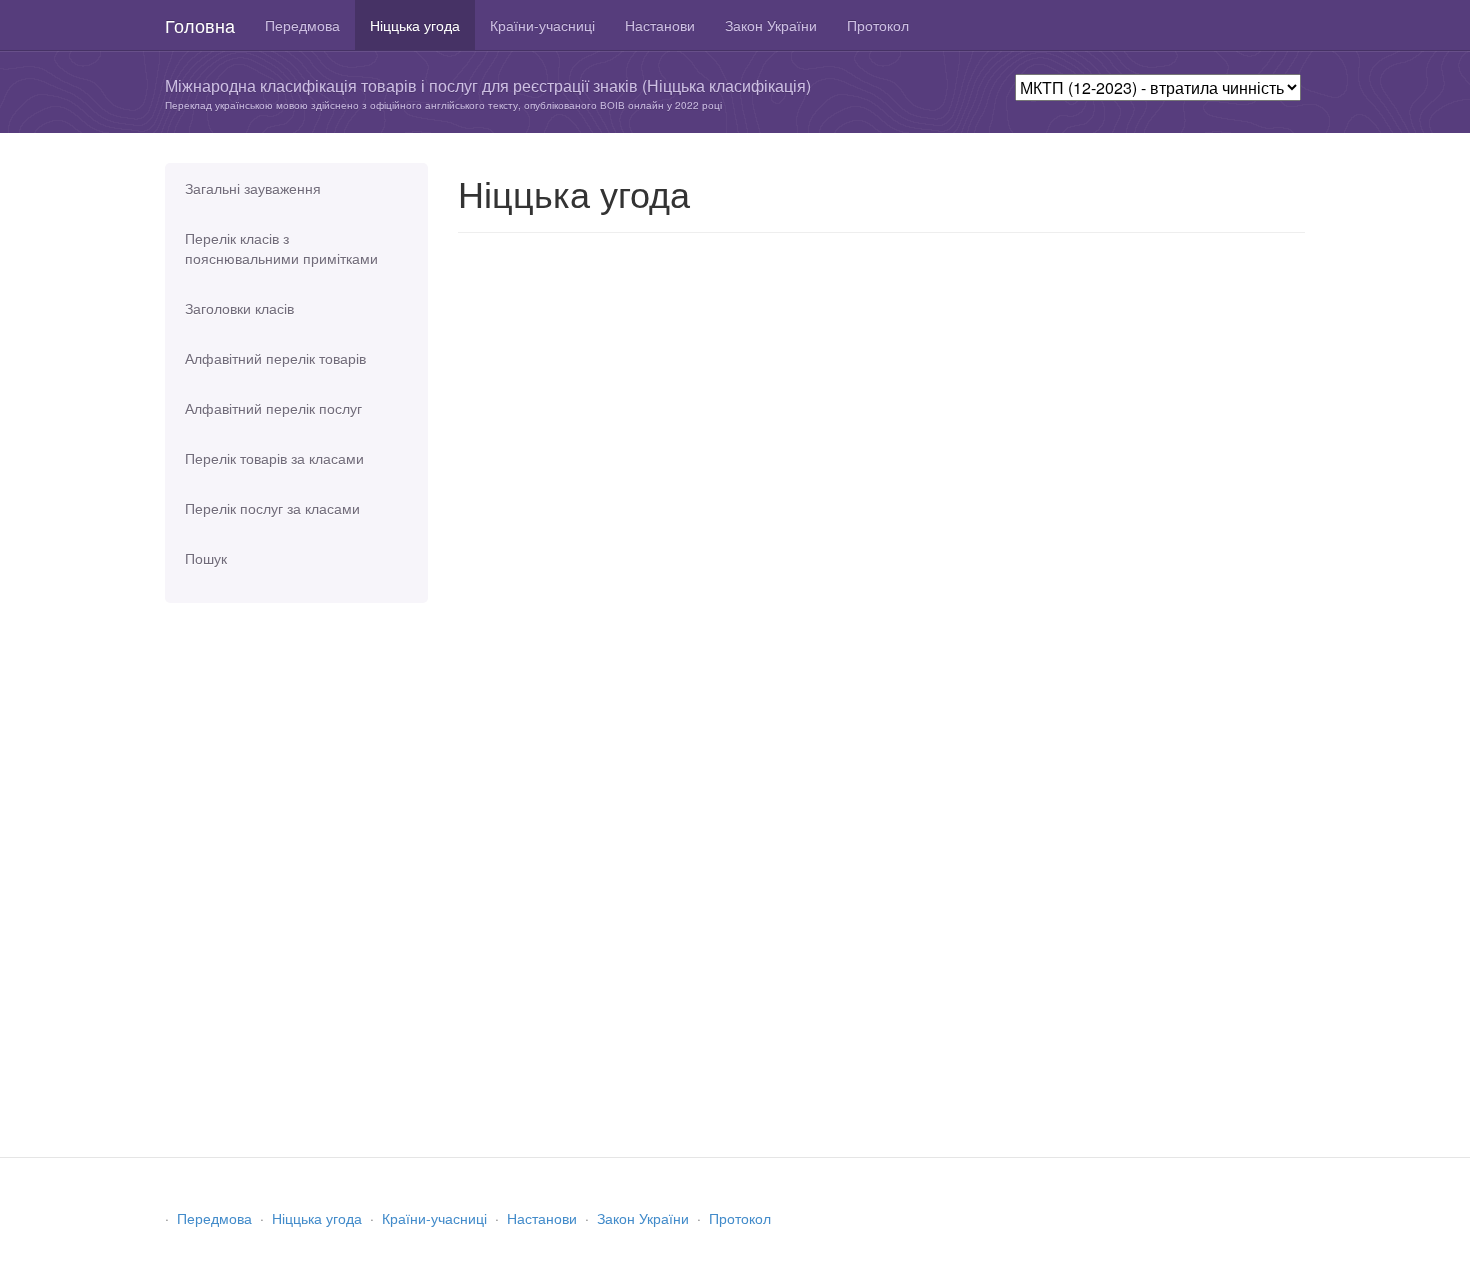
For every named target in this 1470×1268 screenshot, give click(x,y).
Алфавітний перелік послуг (273, 408)
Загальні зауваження (253, 188)
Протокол (878, 25)
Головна (200, 25)
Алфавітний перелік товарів (275, 358)
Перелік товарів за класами (274, 458)
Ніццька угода (415, 25)
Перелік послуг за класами (272, 508)
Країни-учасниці (542, 25)
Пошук (206, 558)
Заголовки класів (239, 308)
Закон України (771, 25)
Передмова (302, 25)
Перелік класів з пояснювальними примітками (281, 248)
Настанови (660, 25)
